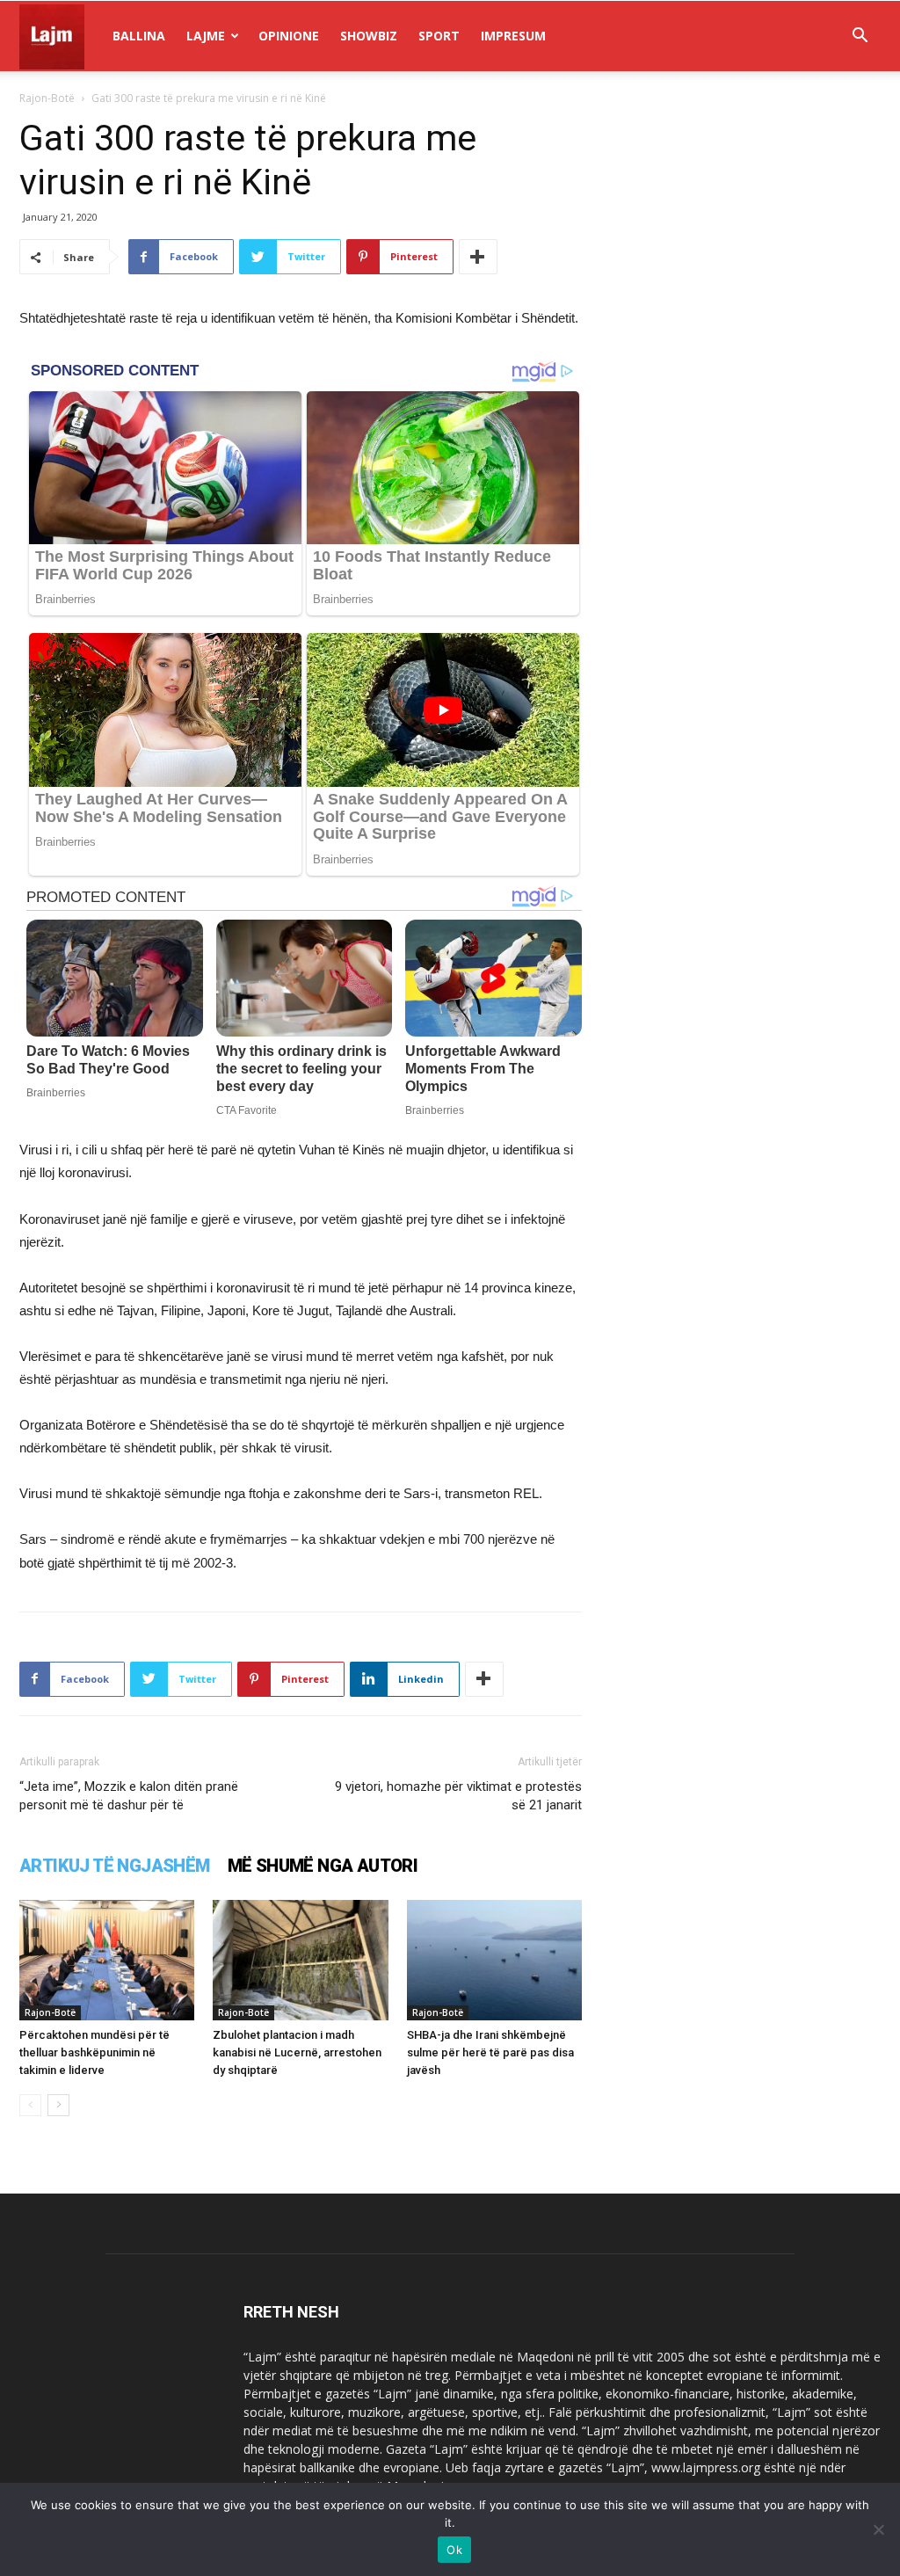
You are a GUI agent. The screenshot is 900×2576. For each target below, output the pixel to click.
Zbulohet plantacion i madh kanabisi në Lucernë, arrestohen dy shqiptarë (297, 2052)
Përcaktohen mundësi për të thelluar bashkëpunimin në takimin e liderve (94, 2052)
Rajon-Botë (47, 98)
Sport (439, 36)
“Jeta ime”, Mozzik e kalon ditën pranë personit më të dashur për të (129, 1796)
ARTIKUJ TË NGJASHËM (115, 1866)
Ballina (139, 36)
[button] (860, 37)
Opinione (289, 36)
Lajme (206, 36)
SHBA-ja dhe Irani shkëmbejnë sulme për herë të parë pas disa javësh (490, 2052)
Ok (454, 2550)
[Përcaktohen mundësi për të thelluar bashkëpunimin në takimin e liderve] (107, 1960)
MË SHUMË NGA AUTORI (323, 1866)
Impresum (513, 36)
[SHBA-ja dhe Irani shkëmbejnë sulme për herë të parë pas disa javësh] (494, 1960)
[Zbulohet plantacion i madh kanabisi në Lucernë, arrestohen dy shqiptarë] (300, 1960)
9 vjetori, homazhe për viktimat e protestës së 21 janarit (458, 1796)
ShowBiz (369, 36)
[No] (878, 2529)
